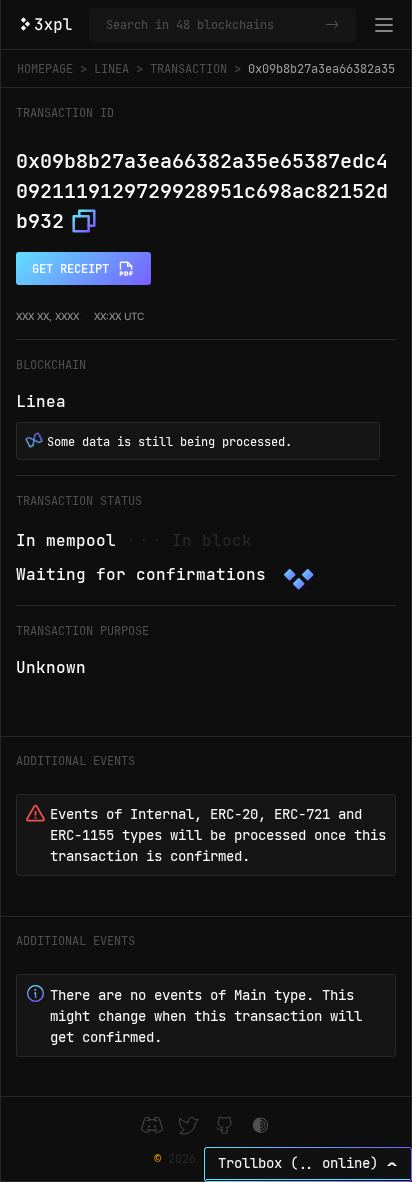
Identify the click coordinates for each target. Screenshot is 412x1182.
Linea (111, 69)
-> (332, 25)
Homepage (45, 69)
